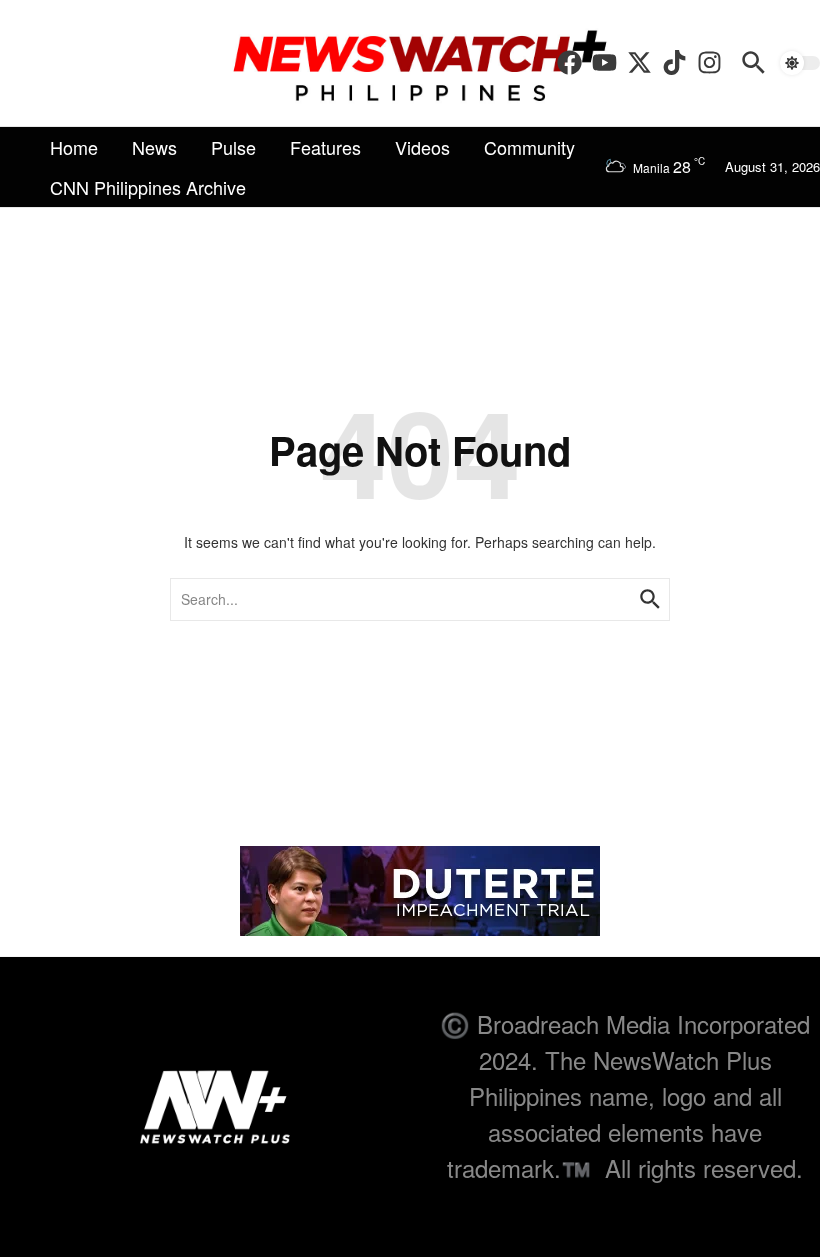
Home (74, 147)
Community (529, 147)
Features (325, 147)
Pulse (233, 147)
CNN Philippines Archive (148, 187)
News (154, 147)
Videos (422, 147)
